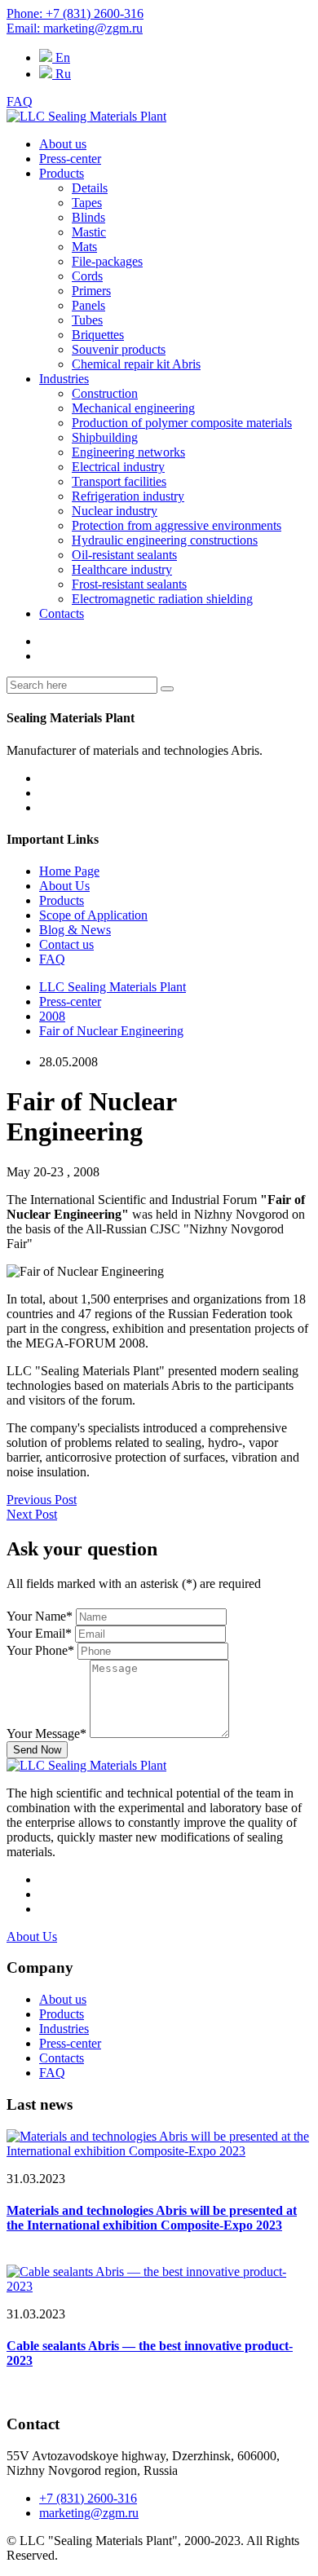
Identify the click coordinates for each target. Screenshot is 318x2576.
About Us (64, 886)
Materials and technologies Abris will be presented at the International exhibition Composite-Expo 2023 (152, 2218)
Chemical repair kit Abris (136, 364)
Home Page (69, 871)
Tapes (87, 203)
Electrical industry (118, 467)
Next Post (32, 1514)
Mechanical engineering (133, 408)
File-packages (107, 261)
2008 (52, 1016)
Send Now (37, 1750)
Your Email (39, 1633)
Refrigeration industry (128, 496)
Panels (88, 305)
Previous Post (42, 1500)
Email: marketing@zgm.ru (75, 28)
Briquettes (98, 335)
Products (62, 173)
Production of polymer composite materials (182, 423)
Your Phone (40, 1650)
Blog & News (75, 930)
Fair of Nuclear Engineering (111, 1031)
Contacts (62, 613)
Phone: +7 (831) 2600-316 (75, 13)
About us (63, 144)
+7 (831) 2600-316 (88, 2498)
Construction (105, 393)
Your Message (46, 1734)
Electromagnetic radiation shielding (162, 599)
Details (90, 188)
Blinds (88, 217)
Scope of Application (93, 915)
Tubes (87, 320)
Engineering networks (128, 452)
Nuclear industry (115, 511)
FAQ (20, 101)
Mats (84, 247)
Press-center (70, 159)
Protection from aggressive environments (177, 525)
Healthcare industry (122, 569)
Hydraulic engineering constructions (165, 540)
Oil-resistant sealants (124, 555)
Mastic (89, 232)
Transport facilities (119, 481)
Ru (62, 74)
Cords (87, 276)
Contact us (66, 944)
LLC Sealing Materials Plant (113, 987)
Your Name (40, 1616)
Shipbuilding (105, 437)
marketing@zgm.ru (89, 2513)
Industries (64, 379)
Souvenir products (119, 349)
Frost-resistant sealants (129, 584)
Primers (91, 291)
